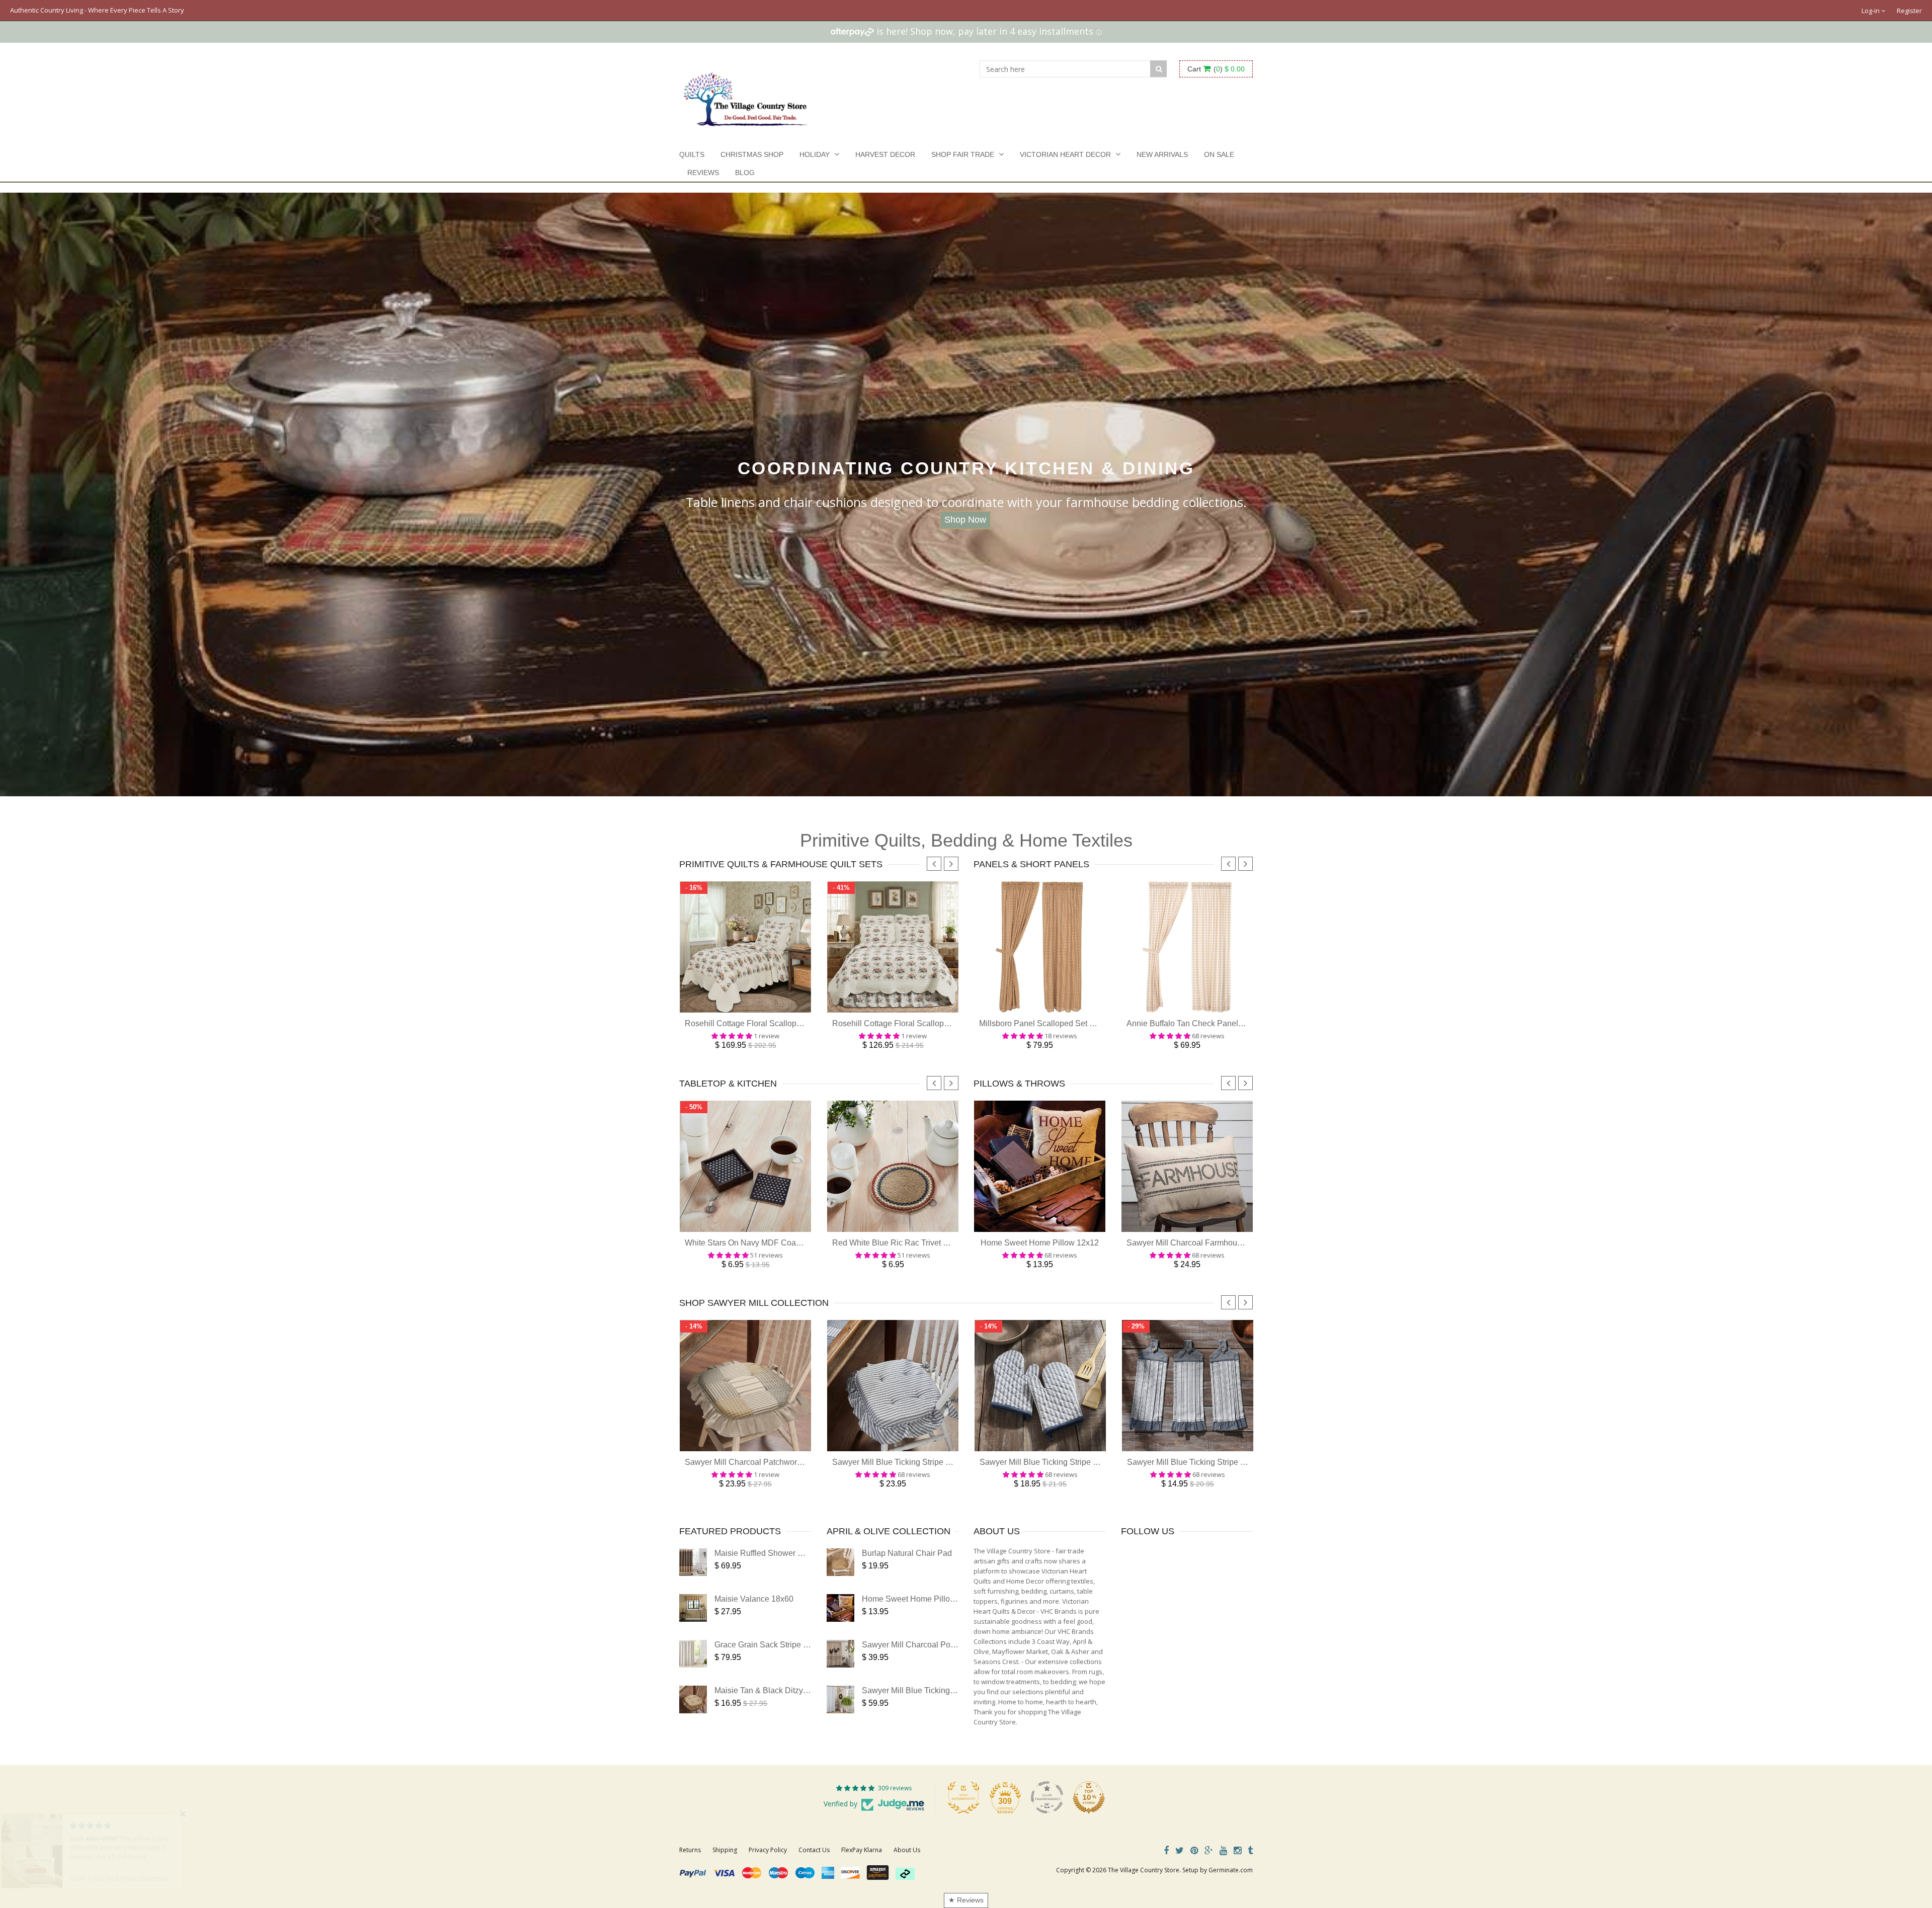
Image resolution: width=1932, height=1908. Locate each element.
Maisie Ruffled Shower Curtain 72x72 (781, 1553)
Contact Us (814, 1850)
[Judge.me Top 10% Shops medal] (1089, 1797)
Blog (745, 173)
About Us (907, 1850)
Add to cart (745, 1006)
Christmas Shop (752, 154)
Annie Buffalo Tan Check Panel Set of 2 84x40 (1209, 1023)
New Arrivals (1162, 154)
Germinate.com (1231, 1870)
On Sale (1219, 154)
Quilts (692, 154)
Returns (690, 1850)
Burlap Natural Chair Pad (907, 1553)
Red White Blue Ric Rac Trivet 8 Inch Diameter (916, 1243)
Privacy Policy (768, 1850)
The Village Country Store (1144, 1870)
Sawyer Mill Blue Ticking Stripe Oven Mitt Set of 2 (1068, 1462)
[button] (201, 1814)
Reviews (703, 173)
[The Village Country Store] (745, 97)
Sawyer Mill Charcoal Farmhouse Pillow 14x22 (1210, 1243)
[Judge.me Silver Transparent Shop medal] (1047, 1797)
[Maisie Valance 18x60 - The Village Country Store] (693, 1608)
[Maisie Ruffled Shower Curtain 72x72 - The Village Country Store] (693, 1562)
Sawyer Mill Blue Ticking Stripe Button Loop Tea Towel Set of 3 (1239, 1462)
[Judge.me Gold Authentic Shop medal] (963, 1797)
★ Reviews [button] (966, 1900)
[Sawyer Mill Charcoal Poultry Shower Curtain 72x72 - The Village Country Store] (840, 1654)
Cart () (1216, 69)
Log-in (1871, 11)
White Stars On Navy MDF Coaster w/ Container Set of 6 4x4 (793, 1243)
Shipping (725, 1850)
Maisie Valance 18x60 (754, 1599)
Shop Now (965, 520)
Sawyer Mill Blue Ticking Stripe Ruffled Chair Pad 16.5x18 (936, 1462)
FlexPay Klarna (862, 1850)
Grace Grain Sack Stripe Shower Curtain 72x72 (799, 1645)
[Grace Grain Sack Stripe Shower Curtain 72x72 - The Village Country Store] (693, 1654)
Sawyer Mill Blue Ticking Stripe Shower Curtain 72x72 (958, 1690)
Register (1909, 11)
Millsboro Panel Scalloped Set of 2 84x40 (1053, 1023)
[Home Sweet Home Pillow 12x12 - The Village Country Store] (840, 1608)
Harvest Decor (885, 154)
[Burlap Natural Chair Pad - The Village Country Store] (840, 1562)
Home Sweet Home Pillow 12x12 (1040, 1243)
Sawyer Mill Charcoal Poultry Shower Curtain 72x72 (955, 1645)
